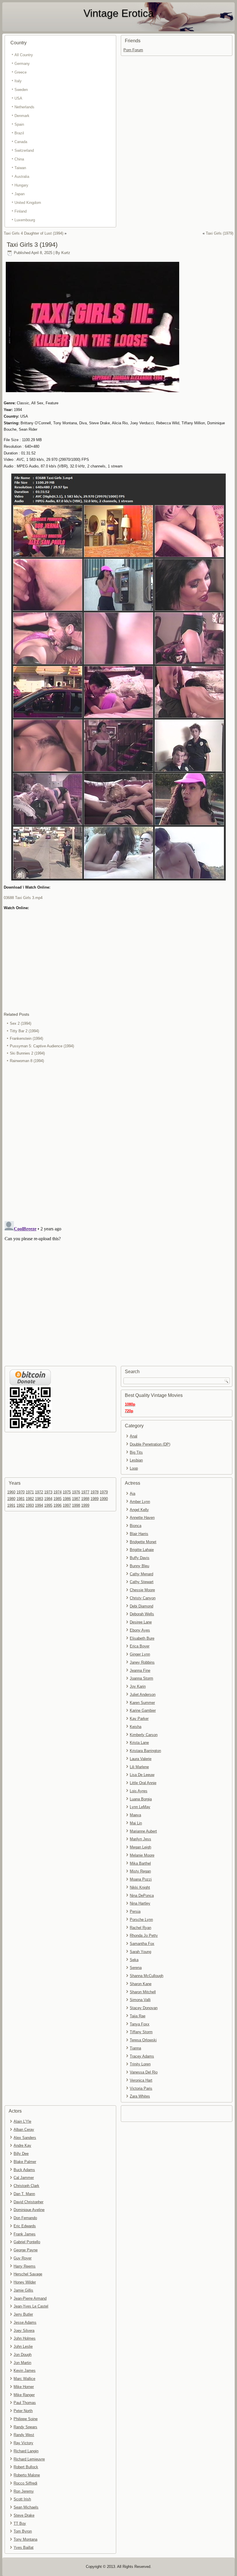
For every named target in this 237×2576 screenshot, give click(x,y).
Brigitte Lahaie (142, 1550)
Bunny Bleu (139, 1566)
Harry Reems (25, 2266)
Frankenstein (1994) (26, 1038)
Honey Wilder (25, 2282)
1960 (11, 1492)
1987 (76, 1499)
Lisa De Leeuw (142, 1775)
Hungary (21, 185)
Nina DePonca (142, 1896)
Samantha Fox (142, 1944)
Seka (134, 1960)
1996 (58, 1505)
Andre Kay (22, 2145)
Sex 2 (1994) (21, 1023)
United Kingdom (28, 203)
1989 (95, 1499)
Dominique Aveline (29, 2210)
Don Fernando (25, 2218)
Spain (19, 124)
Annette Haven (142, 1518)
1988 (85, 1499)
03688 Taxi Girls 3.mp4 (23, 898)
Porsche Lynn (141, 1920)
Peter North (23, 2411)
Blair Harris (139, 1534)
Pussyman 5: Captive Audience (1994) (42, 1046)
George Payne (26, 2250)
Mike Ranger (24, 2395)
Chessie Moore (142, 1590)
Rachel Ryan (140, 1928)
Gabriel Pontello (27, 2242)
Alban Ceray (24, 2130)
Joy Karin (138, 1686)
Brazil (19, 133)
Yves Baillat (24, 2547)
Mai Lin (136, 1823)
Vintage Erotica (119, 13)
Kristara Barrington (145, 1751)
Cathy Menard (141, 1574)
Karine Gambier (143, 1710)
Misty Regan (140, 1871)
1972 (39, 1492)
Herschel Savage (28, 2274)
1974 (58, 1492)
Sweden (21, 90)
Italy (18, 81)
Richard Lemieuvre (29, 2459)
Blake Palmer (25, 2162)
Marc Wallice (24, 2379)
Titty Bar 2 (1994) (24, 1031)
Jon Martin (22, 2363)
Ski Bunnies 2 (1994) (27, 1053)
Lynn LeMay (140, 1807)
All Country (24, 55)
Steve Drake (24, 2515)
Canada (21, 142)
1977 (85, 1492)
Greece (21, 72)
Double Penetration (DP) (150, 1444)
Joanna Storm (141, 1678)
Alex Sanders (25, 2138)
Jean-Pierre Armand (30, 2298)
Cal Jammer (24, 2178)
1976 (76, 1492)
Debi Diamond (141, 1606)
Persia (135, 1911)
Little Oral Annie (143, 1783)
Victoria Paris (141, 2088)
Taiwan (20, 168)
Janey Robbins (142, 1662)
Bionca (136, 1526)
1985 (58, 1499)
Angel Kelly (139, 1510)
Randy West (24, 2435)
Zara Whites (140, 2096)
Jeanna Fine (140, 1670)
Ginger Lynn (140, 1654)
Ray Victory (23, 2443)
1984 (48, 1499)
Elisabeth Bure (142, 1638)
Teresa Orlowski (143, 2040)
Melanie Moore (142, 1855)
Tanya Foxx (140, 2024)
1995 (48, 1505)
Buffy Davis (140, 1558)
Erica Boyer (140, 1646)
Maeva (135, 1815)
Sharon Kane (141, 1984)
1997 (67, 1505)
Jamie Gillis (23, 2290)
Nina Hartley (140, 1903)
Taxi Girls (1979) (220, 233)
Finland (21, 211)
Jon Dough (23, 2355)
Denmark (22, 116)
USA (18, 98)
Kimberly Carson (144, 1735)
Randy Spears (25, 2427)
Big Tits (136, 1452)
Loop (134, 1468)
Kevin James (25, 2371)
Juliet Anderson (143, 1695)
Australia (22, 177)
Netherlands (24, 107)
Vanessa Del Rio (144, 2072)
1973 (48, 1492)
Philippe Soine (26, 2419)
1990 (104, 1499)
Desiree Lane (141, 1622)
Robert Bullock (26, 2467)
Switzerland (24, 150)
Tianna (135, 2048)
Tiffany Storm (141, 2032)
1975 (67, 1492)
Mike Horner (24, 2387)
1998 (76, 1505)
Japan (20, 194)
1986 (67, 1499)
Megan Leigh (140, 1847)
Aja (133, 1493)
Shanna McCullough (147, 1976)
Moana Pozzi (141, 1879)
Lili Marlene (139, 1767)
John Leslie (23, 2346)
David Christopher (28, 2202)
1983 (39, 1499)
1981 (21, 1499)
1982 (30, 1499)
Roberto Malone (27, 2475)
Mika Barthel (140, 1863)
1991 (11, 1505)
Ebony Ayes (140, 1630)
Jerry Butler (23, 2314)
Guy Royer (23, 2258)
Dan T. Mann (24, 2194)
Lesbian (136, 1460)
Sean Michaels (26, 2507)
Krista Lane (139, 1743)
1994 (39, 1505)
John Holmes (25, 2338)
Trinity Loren (140, 2064)
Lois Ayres (139, 1791)
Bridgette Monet (143, 1542)
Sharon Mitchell (143, 1992)
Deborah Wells (142, 1614)
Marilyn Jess (140, 1839)
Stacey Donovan (144, 2008)
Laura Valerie (141, 1759)
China (19, 159)
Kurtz (66, 253)
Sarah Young (140, 1952)
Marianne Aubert (143, 1831)
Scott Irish (22, 2499)
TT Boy (20, 2523)
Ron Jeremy (24, 2491)
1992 (21, 1505)
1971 (30, 1492)
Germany (22, 64)
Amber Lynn (140, 1502)
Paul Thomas (25, 2403)
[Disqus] (118, 1142)
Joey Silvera (24, 2331)
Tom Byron (23, 2531)
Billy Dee (21, 2154)
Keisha (136, 1727)
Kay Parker (139, 1719)
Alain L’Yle (22, 2121)
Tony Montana (25, 2539)
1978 (95, 1492)
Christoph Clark (26, 2186)
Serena (136, 1968)
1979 (104, 1492)
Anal (134, 1436)
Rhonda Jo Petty (144, 1935)
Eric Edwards (25, 2226)
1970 (21, 1492)
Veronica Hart (141, 2080)
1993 (30, 1505)
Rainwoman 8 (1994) (27, 1061)
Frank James (25, 2234)
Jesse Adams (25, 2322)
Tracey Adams (142, 2056)
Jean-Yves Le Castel (31, 2306)
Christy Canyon (143, 1598)
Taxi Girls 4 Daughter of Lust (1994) (34, 233)
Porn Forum (133, 50)
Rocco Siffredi (25, 2483)
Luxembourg (25, 220)
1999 (85, 1505)
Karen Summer (142, 1703)
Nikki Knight (140, 1887)
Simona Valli (140, 2000)
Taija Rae (138, 2016)
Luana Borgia (141, 1799)
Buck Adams (24, 2170)
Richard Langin (26, 2451)
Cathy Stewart (142, 1582)
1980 (11, 1499)
